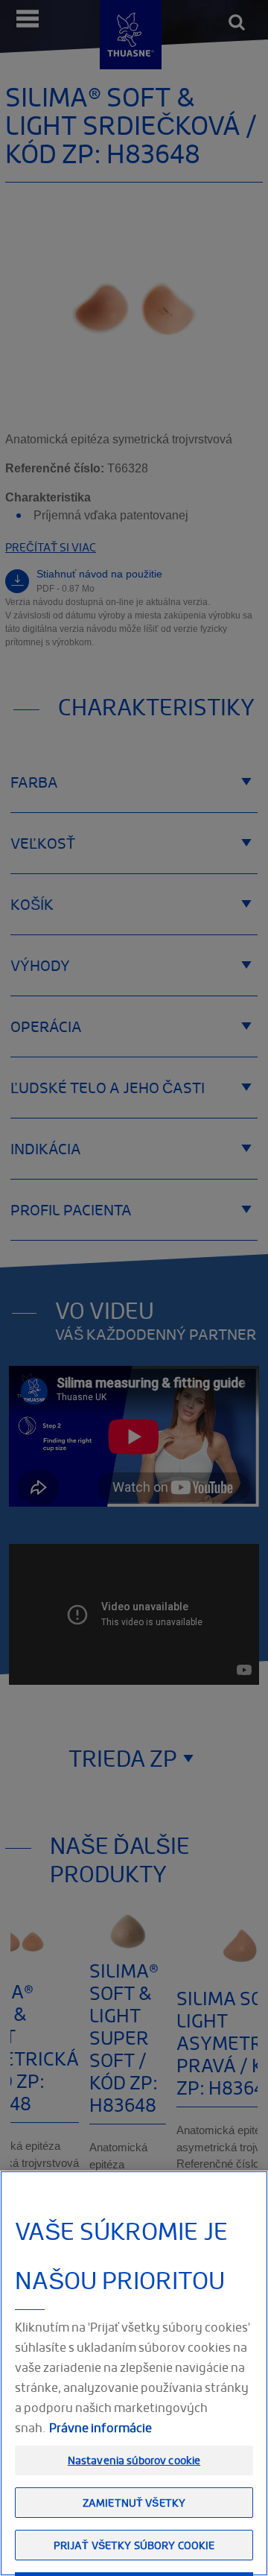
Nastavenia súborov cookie (134, 2460)
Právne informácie (100, 2428)
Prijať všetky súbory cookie (134, 2545)
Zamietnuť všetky (134, 2503)
